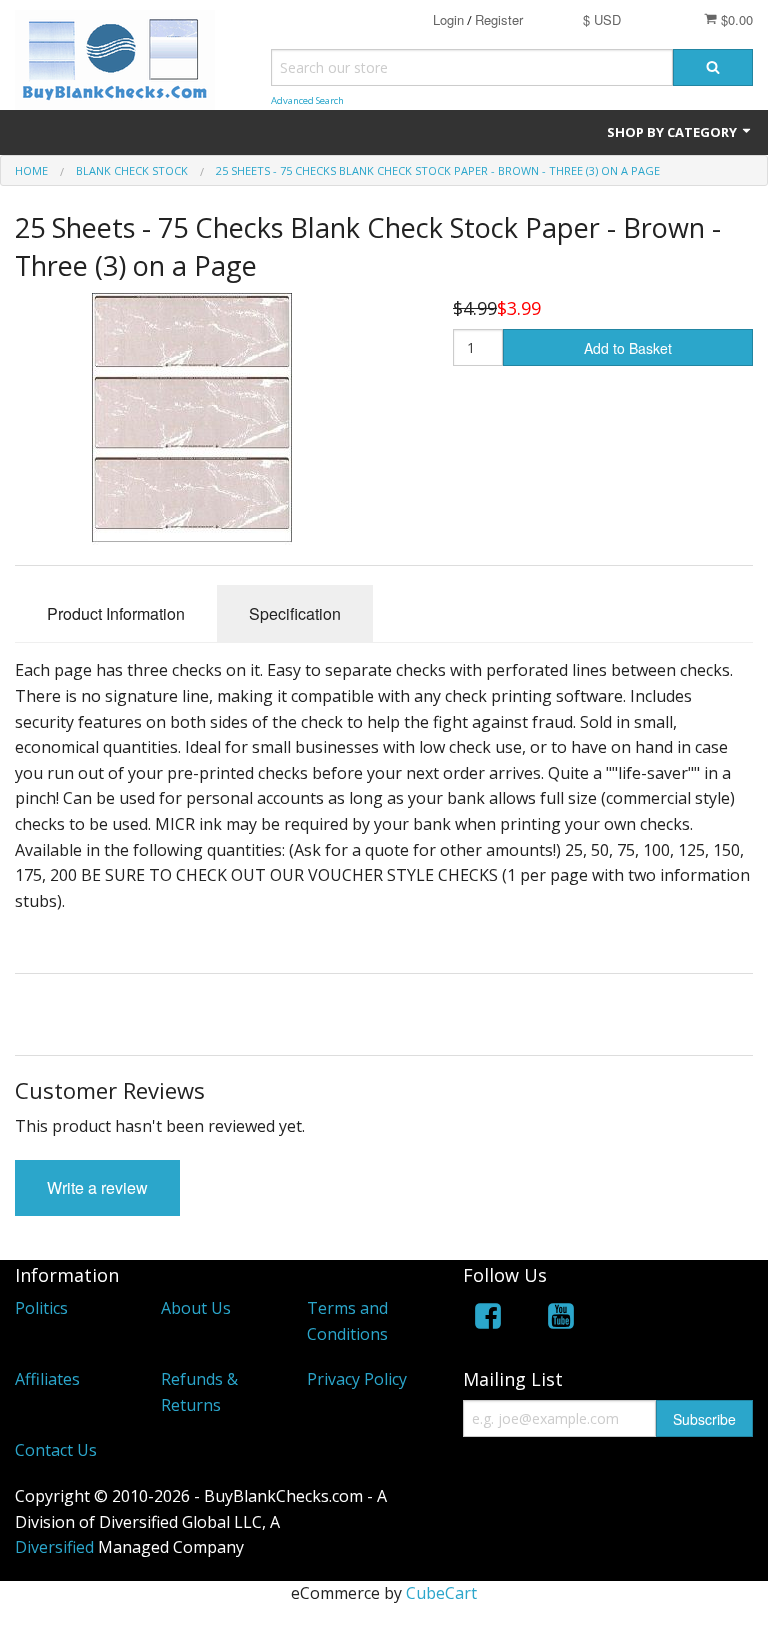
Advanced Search (307, 100)
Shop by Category (673, 132)
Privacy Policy (357, 1379)
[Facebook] (488, 1319)
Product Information (116, 613)
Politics (41, 1308)
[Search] (713, 67)
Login (448, 19)
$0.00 (735, 19)
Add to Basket (628, 348)
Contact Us (56, 1450)
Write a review (97, 1187)
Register (499, 19)
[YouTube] (561, 1319)
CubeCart (441, 1593)
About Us (196, 1308)
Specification (295, 613)
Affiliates (47, 1379)
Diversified (54, 1547)
